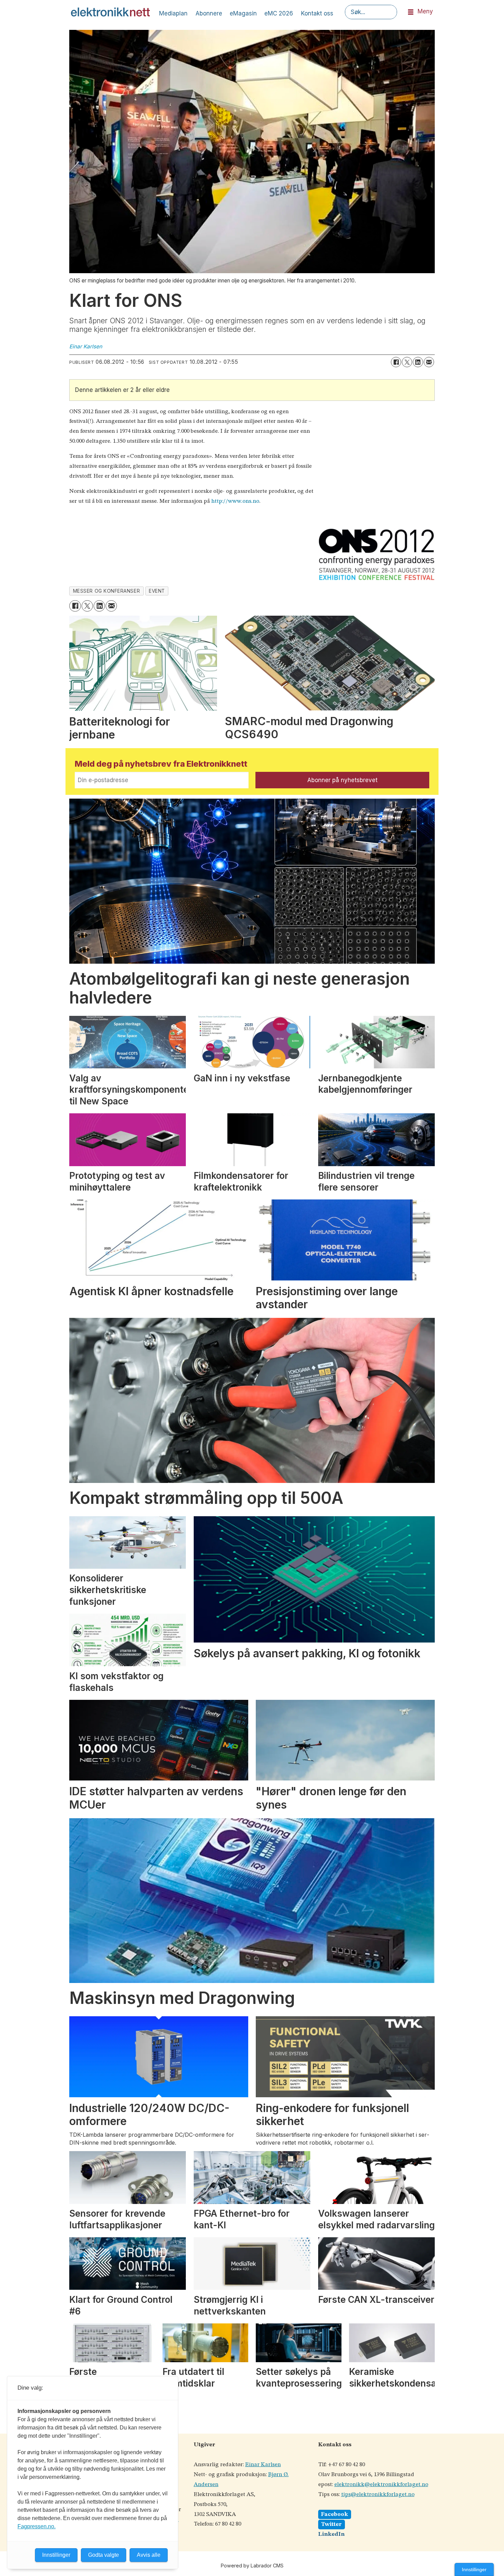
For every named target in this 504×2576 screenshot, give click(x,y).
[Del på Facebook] (396, 362)
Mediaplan (173, 13)
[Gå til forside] (110, 12)
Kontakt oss (317, 13)
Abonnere (209, 13)
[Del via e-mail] (429, 362)
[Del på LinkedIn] (418, 362)
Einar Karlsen (263, 2465)
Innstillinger (474, 2569)
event (157, 591)
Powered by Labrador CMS (252, 2566)
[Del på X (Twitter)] (407, 362)
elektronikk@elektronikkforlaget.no (381, 2485)
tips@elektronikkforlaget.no (378, 2494)
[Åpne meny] (411, 12)
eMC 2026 (279, 13)
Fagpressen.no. (37, 2526)
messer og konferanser (106, 591)
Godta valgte (104, 2555)
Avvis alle (149, 2555)
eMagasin (243, 13)
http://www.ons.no (235, 501)
